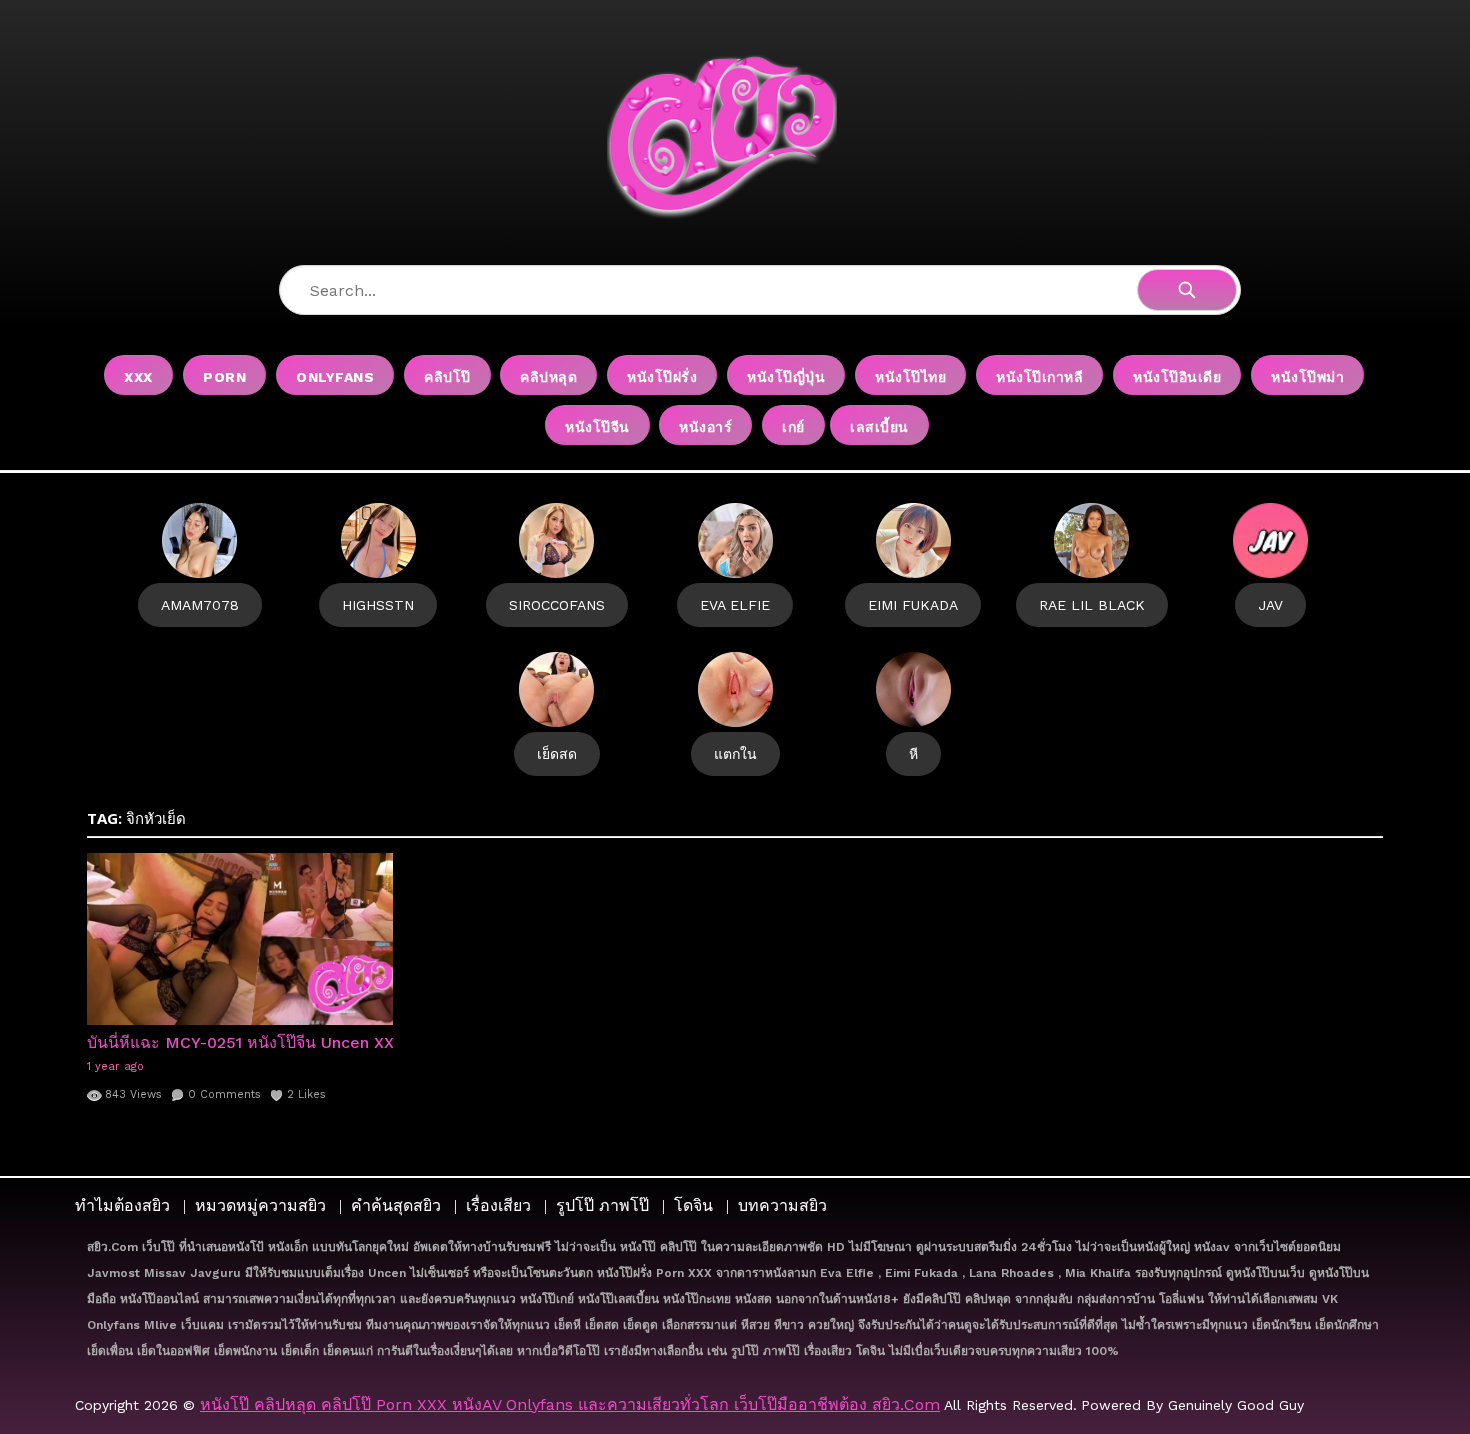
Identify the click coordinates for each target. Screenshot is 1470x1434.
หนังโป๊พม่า (1307, 377)
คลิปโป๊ (447, 377)
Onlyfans (335, 377)
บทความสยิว (782, 1205)
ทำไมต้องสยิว (122, 1205)
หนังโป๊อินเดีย (1177, 377)
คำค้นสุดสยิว (396, 1205)
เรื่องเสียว (498, 1205)
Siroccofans (557, 605)
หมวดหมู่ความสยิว (260, 1205)
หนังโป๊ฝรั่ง (662, 377)
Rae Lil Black (1092, 605)
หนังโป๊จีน (597, 427)
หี (913, 754)
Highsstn (378, 605)
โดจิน (693, 1205)
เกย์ (793, 427)
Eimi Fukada (913, 605)
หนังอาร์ (705, 427)
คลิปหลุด (548, 377)
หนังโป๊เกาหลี (1039, 377)
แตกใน (735, 754)
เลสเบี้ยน (879, 427)
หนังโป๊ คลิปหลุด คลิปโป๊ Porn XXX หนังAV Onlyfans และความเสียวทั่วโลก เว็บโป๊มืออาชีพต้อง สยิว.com (570, 1404)
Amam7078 (200, 605)
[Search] (1187, 290)
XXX (138, 377)
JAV (1270, 605)
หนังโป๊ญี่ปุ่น (786, 377)
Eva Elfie (735, 605)
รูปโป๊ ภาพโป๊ (602, 1205)
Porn (224, 377)
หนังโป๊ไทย (910, 377)
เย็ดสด (557, 754)
